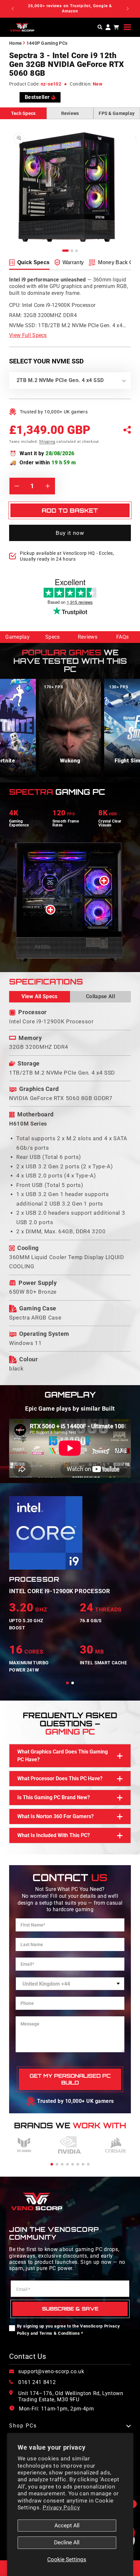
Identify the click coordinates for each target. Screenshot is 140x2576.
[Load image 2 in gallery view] (72, 251)
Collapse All (100, 996)
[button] (127, 27)
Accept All (67, 2526)
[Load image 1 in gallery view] (65, 251)
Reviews (70, 113)
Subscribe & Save (70, 2309)
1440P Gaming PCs (47, 43)
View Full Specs (28, 335)
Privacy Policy (61, 2508)
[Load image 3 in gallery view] (77, 251)
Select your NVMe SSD (46, 361)
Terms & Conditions (60, 2333)
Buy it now (70, 533)
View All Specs (39, 996)
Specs (53, 637)
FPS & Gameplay (117, 113)
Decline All (67, 2543)
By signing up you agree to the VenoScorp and (69, 2330)
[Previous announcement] (13, 9)
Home (15, 43)
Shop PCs (23, 2426)
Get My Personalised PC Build (70, 2079)
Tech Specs (23, 113)
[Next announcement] (128, 9)
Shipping (47, 442)
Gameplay (17, 637)
